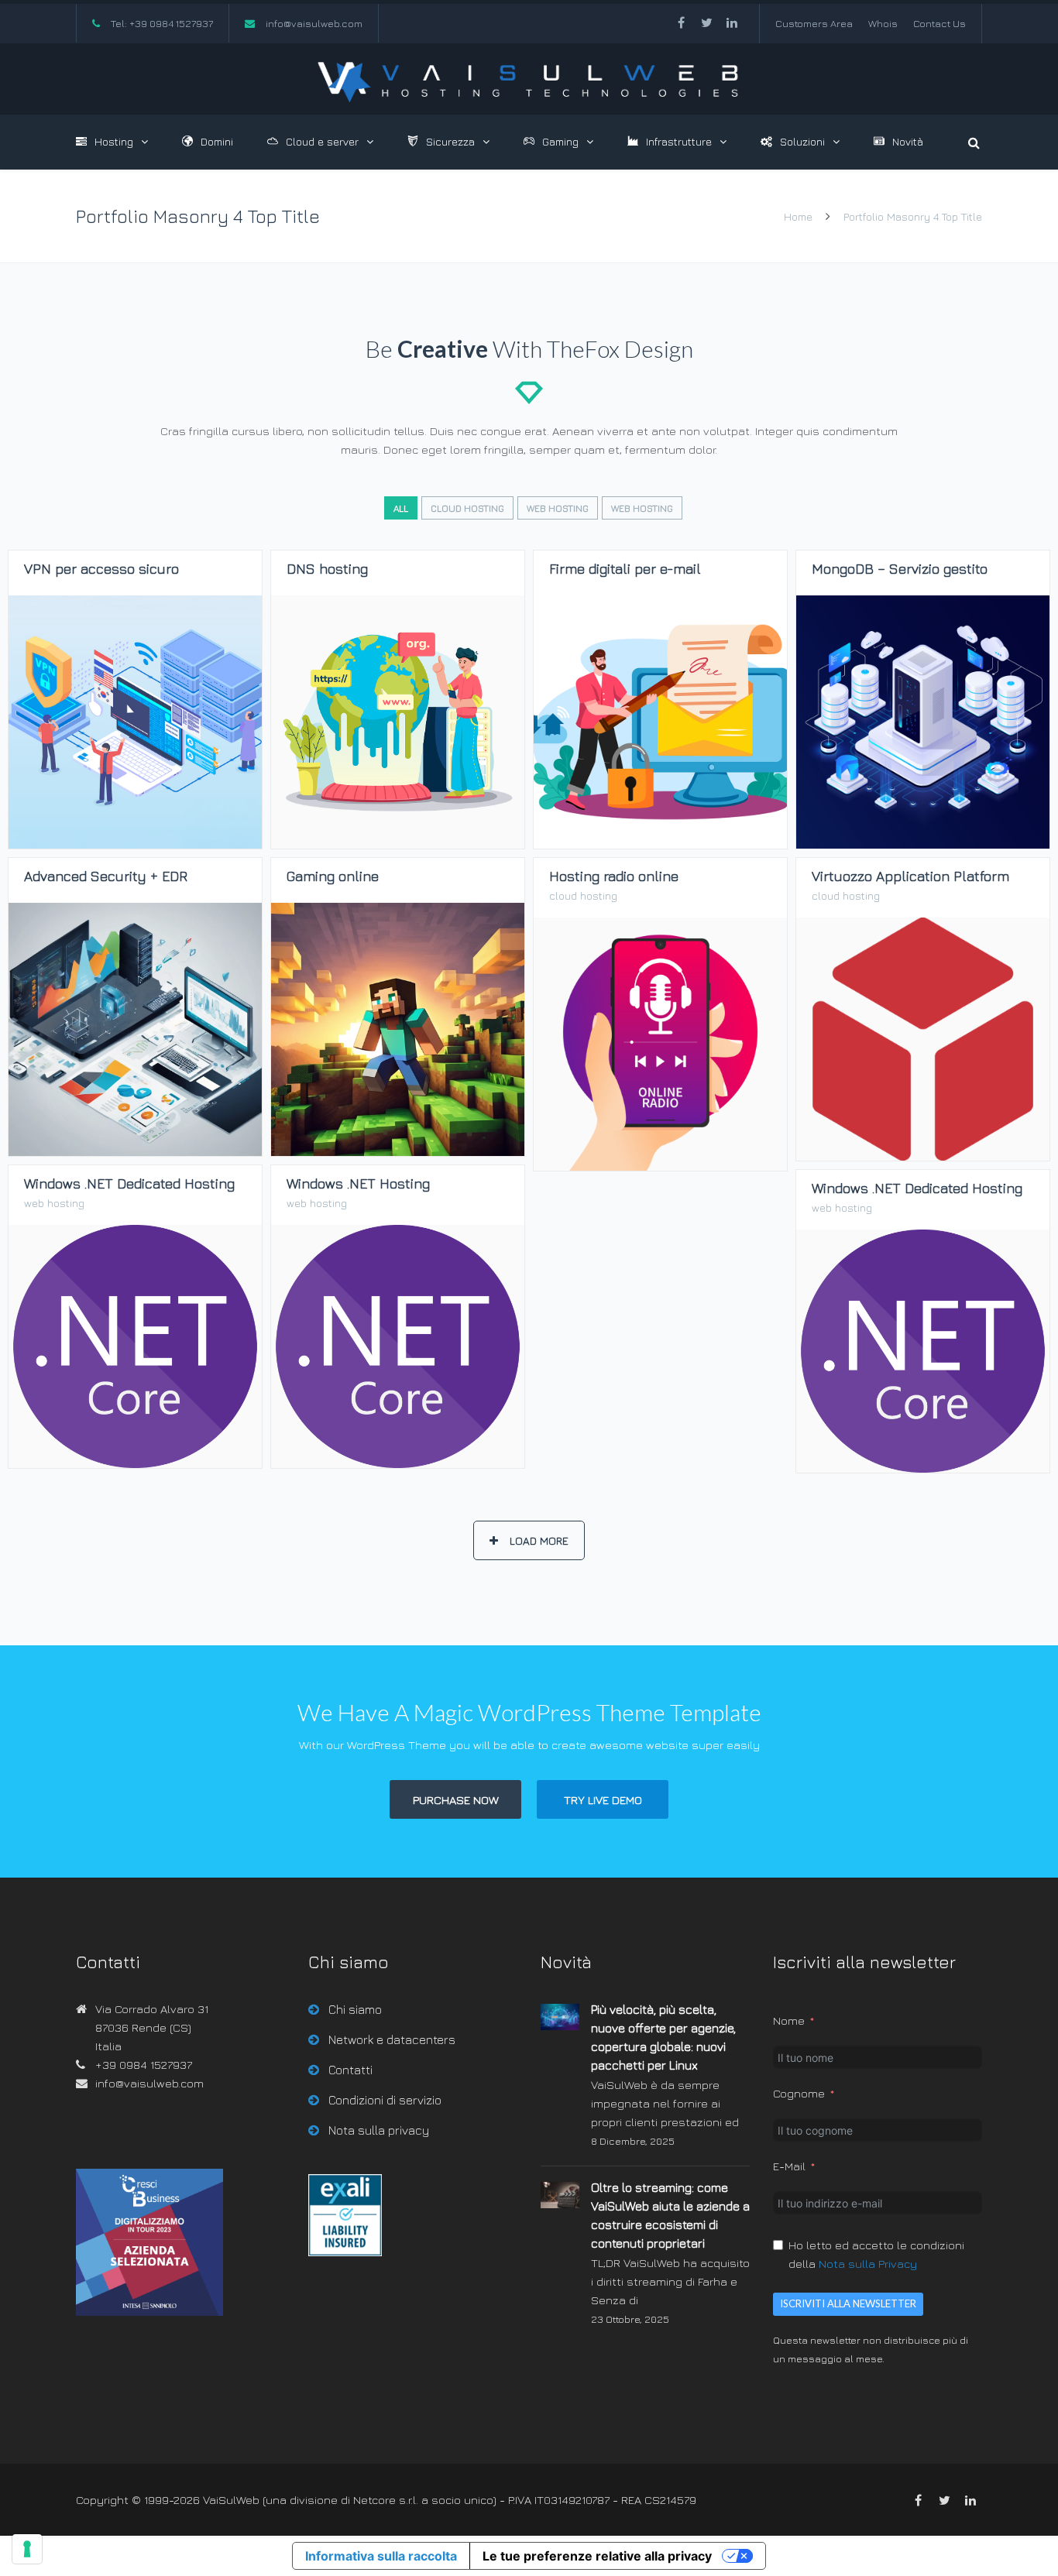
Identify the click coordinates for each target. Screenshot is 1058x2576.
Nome (789, 2020)
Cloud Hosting (467, 508)
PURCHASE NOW (456, 1800)
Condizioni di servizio (385, 2100)
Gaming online (398, 1156)
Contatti (350, 2070)
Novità (908, 141)
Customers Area (814, 23)
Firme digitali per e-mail (660, 848)
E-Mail (789, 2166)
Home (798, 216)
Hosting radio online (661, 1170)
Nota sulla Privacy (868, 2264)
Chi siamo (355, 2009)
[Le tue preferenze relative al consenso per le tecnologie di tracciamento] (27, 2549)
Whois (883, 23)
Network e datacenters (392, 2039)
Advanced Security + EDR (135, 1156)
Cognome (799, 2093)
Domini (217, 141)
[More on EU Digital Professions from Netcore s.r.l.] (345, 2252)
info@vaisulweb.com (314, 23)
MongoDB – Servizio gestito (923, 848)
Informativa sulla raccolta (381, 2556)
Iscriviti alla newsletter (848, 2303)
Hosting (114, 141)
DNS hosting (398, 848)
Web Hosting (558, 508)
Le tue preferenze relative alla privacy (597, 2556)
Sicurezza (450, 141)
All (401, 508)
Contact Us (939, 23)
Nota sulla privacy (379, 2130)
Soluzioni (802, 141)
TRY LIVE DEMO (603, 1800)
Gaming (560, 141)
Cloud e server (322, 141)
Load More (539, 1540)
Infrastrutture (679, 141)
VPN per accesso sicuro (135, 848)
